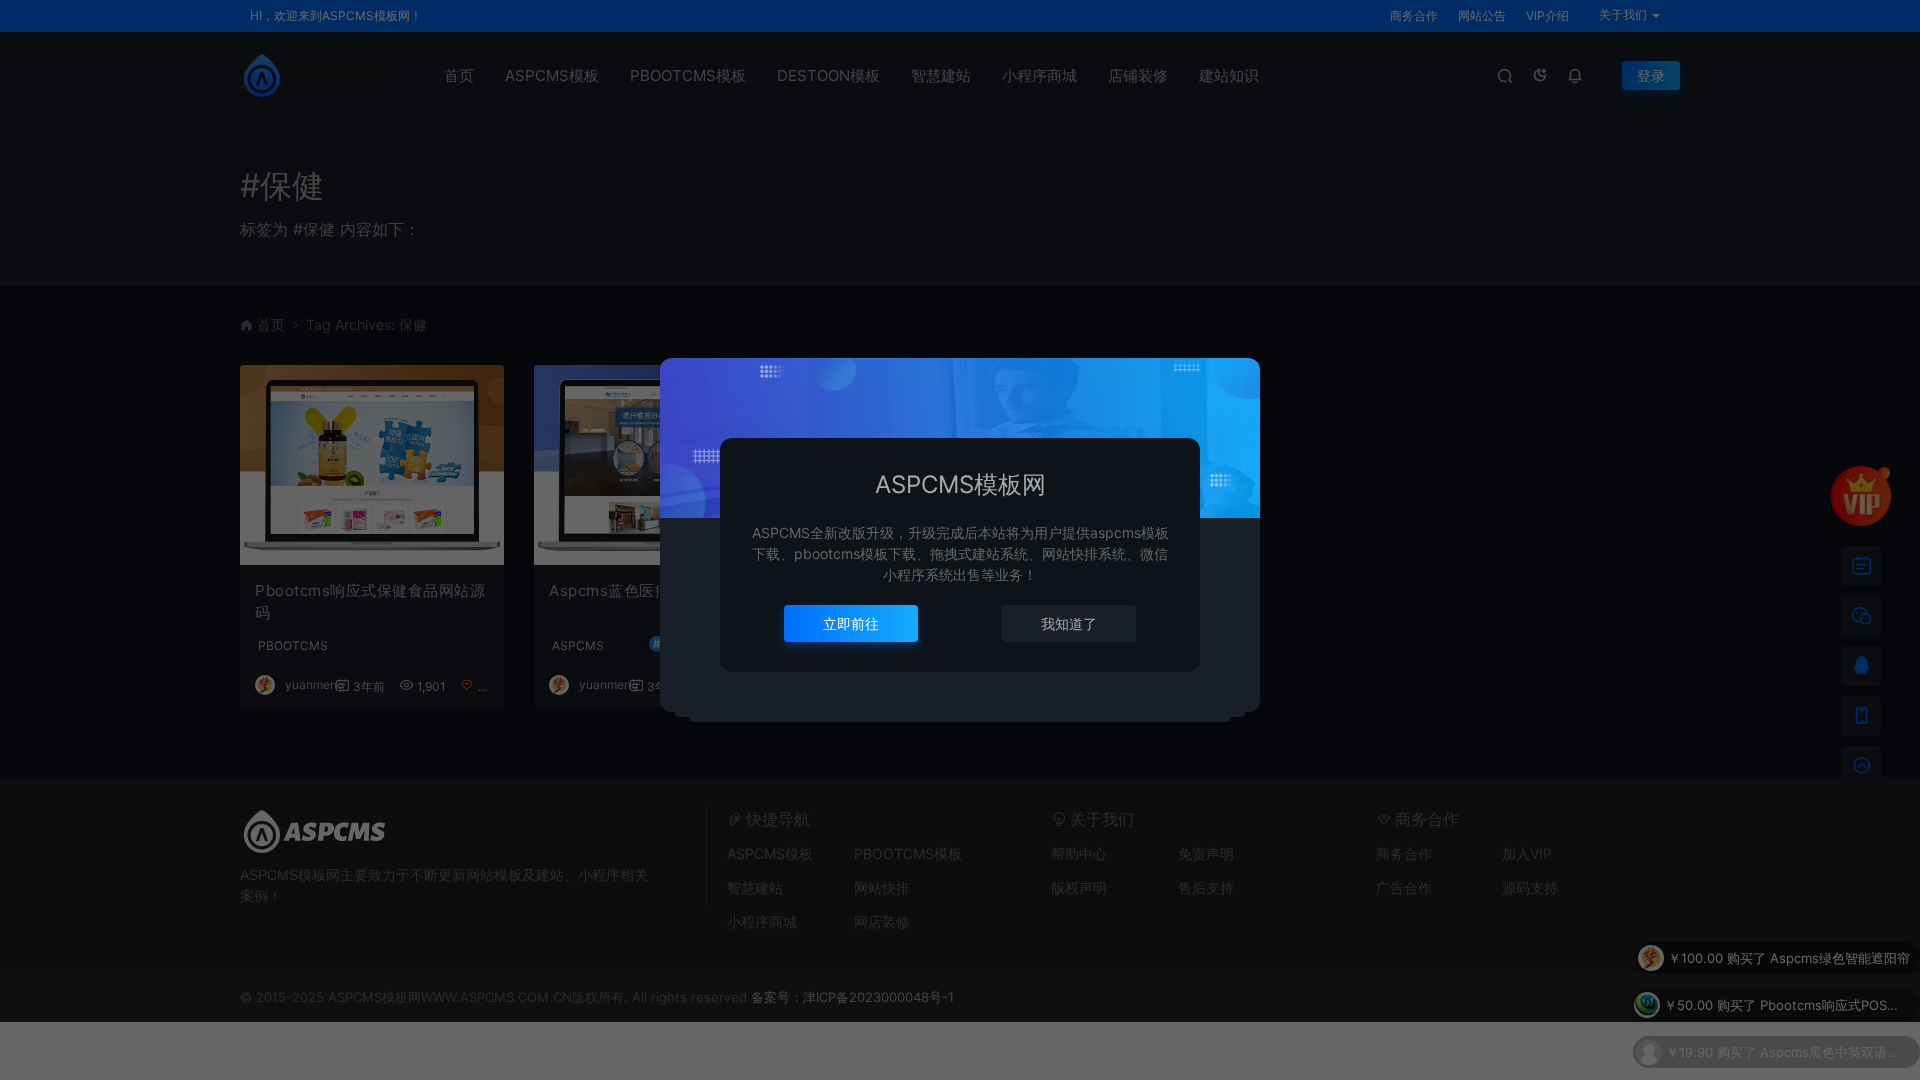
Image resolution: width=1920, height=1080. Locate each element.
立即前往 (851, 623)
